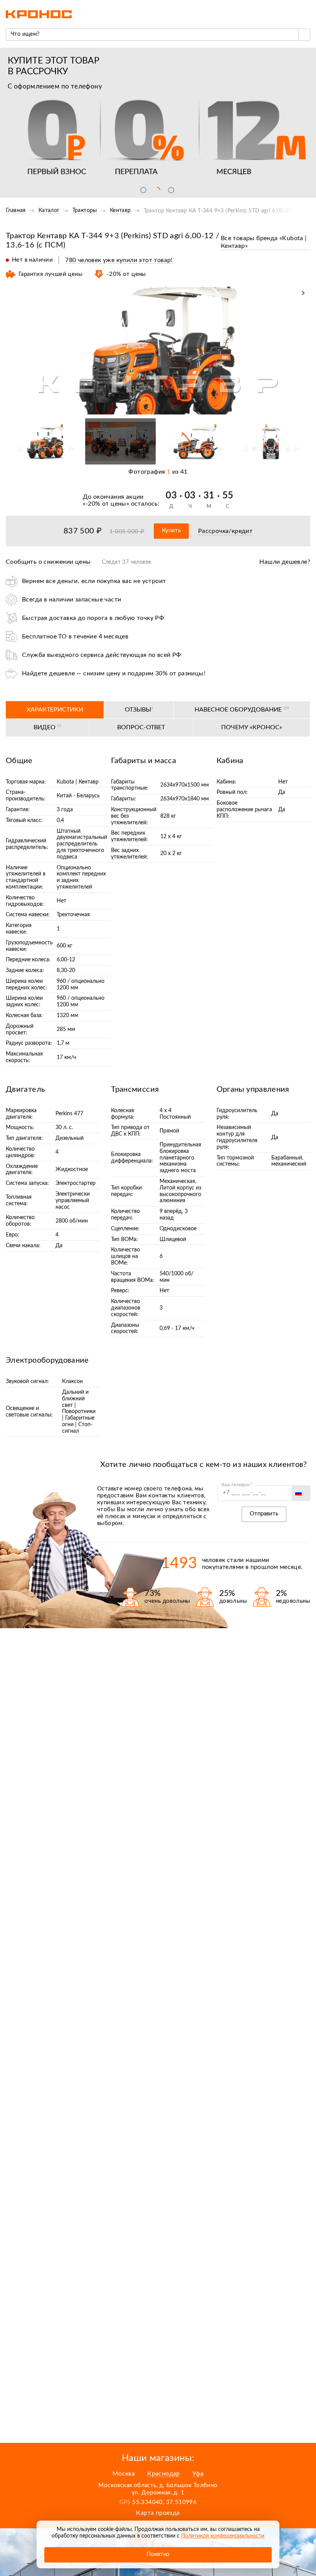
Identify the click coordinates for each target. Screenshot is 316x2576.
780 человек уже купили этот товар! (119, 260)
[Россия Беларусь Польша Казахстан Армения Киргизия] (301, 1493)
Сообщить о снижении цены (48, 562)
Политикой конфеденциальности (223, 2536)
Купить (171, 530)
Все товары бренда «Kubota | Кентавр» (264, 242)
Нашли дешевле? (285, 562)
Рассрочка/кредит (225, 531)
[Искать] (304, 35)
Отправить (264, 1514)
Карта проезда (158, 2513)
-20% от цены (106, 504)
